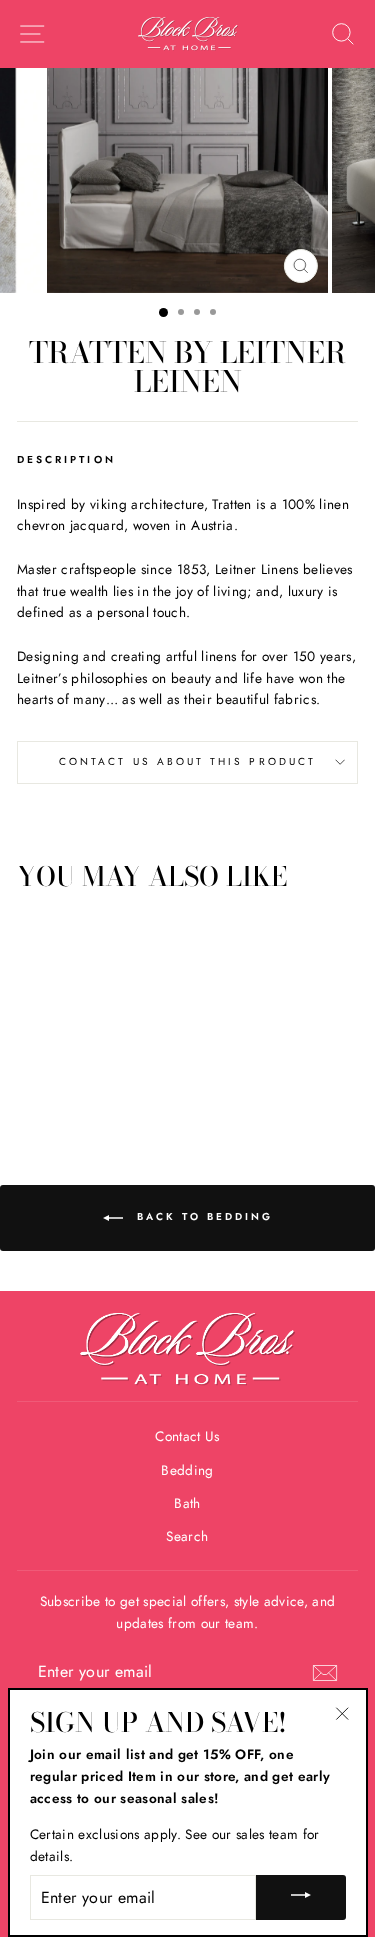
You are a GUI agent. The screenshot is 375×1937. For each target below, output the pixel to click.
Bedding (187, 1470)
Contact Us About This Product (187, 761)
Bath (187, 1503)
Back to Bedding (202, 1216)
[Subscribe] (325, 1673)
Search (187, 1536)
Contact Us (187, 1436)
